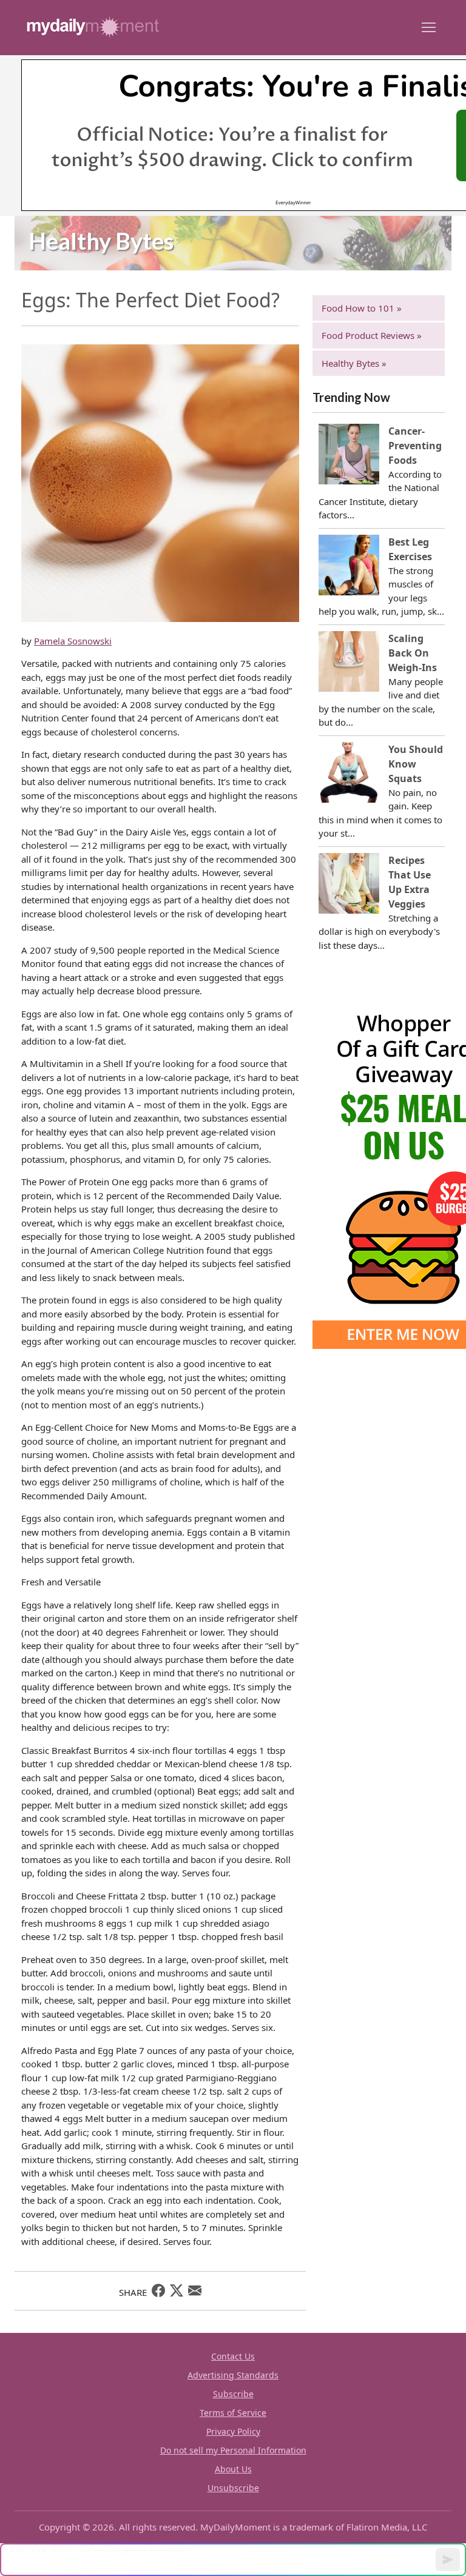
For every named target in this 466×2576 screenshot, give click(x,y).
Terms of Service (233, 2413)
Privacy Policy (233, 2431)
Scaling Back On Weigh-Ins (413, 653)
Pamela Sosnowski (73, 641)
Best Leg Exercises (410, 549)
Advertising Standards (233, 2375)
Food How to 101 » (362, 308)
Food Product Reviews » (372, 335)
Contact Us (233, 2356)
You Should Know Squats (416, 764)
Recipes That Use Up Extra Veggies (410, 882)
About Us (233, 2469)
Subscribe (233, 2394)
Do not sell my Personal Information (233, 2450)
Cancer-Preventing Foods (415, 446)
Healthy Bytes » (354, 363)
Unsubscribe (233, 2488)
